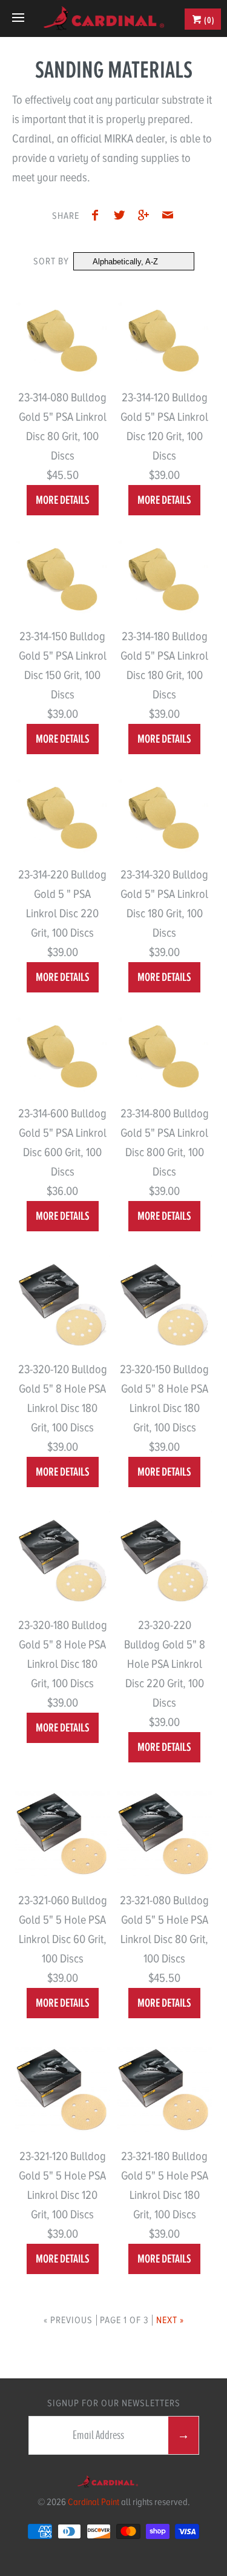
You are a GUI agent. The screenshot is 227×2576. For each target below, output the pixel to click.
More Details (63, 500)
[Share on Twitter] (122, 217)
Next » (170, 2320)
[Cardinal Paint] (104, 18)
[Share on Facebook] (99, 217)
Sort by (51, 261)
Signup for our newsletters (114, 2403)
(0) (209, 20)
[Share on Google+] (146, 217)
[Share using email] (168, 217)
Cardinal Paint (94, 2502)
